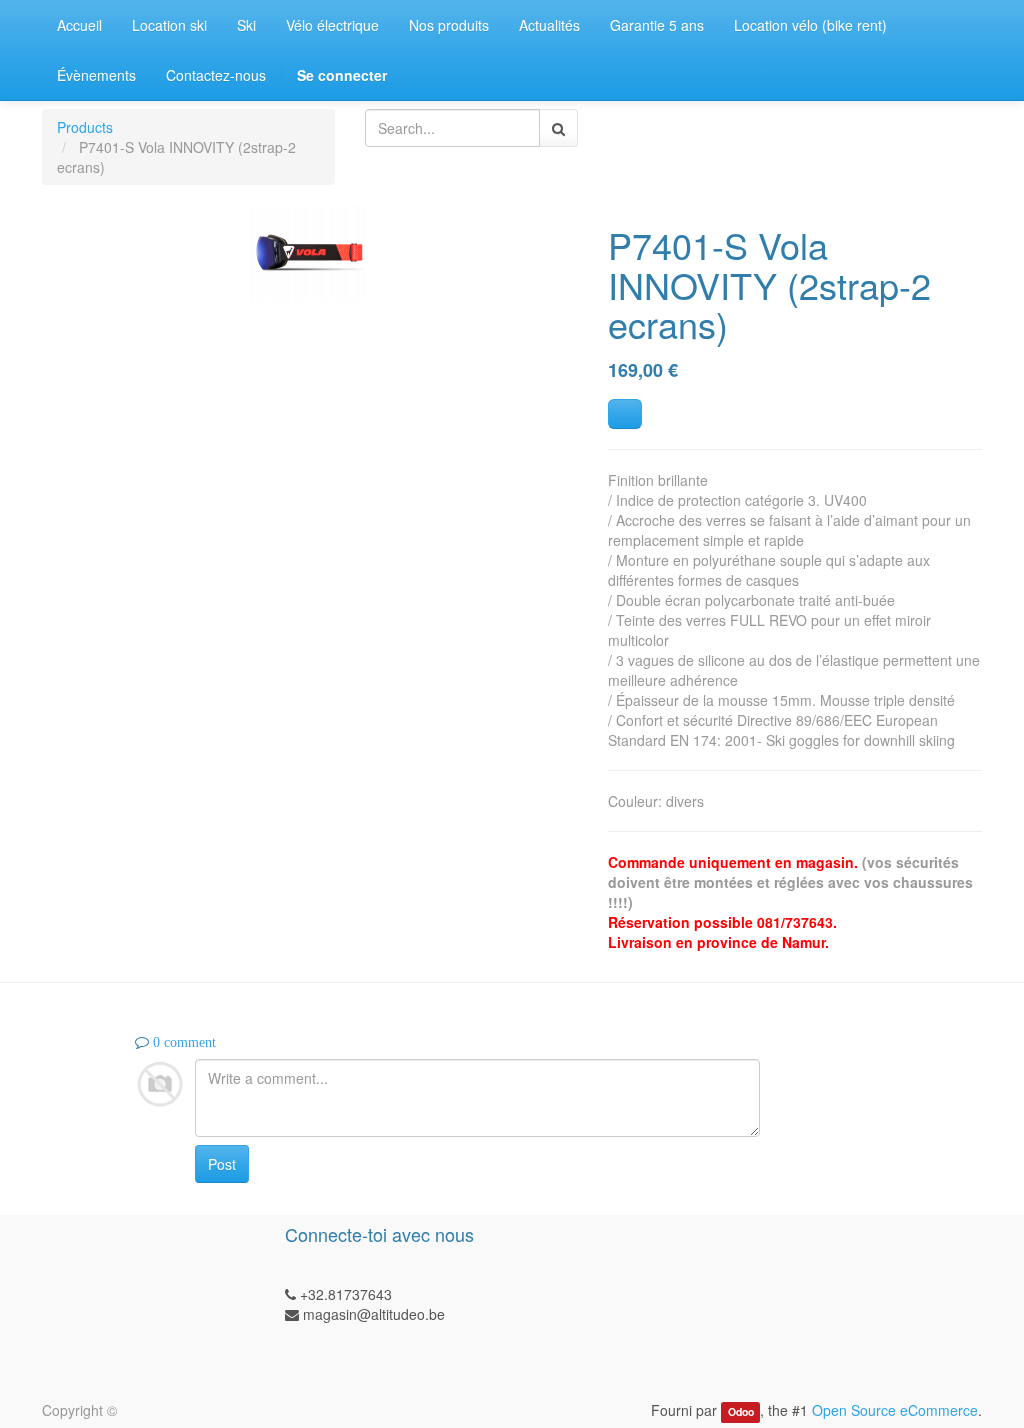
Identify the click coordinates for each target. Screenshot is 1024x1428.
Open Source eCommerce (895, 1410)
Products (85, 127)
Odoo (741, 1411)
